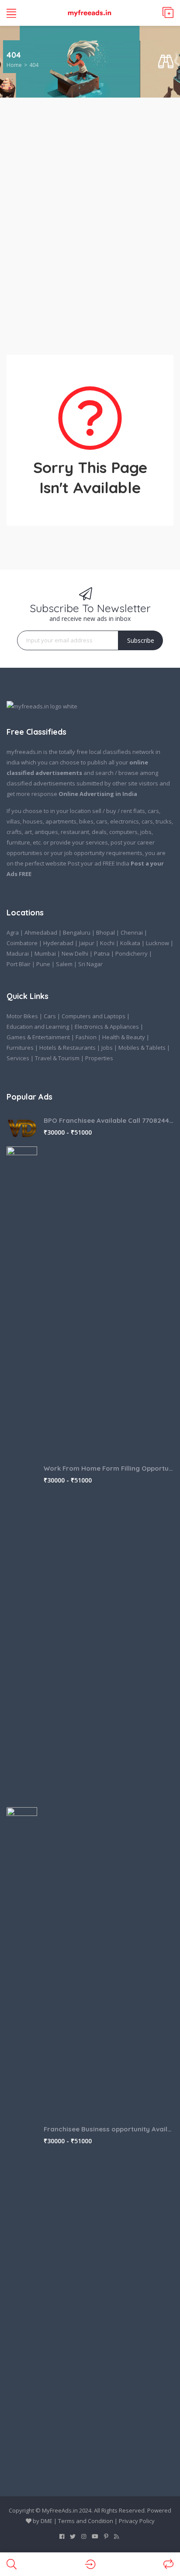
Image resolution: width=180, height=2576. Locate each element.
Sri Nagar (90, 964)
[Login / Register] (90, 2564)
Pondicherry (132, 953)
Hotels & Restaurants (67, 1048)
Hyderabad (58, 943)
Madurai (18, 953)
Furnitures (20, 1048)
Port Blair (19, 964)
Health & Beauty (124, 1037)
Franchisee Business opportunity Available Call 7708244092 (109, 2129)
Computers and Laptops (93, 1016)
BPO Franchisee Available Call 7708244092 (109, 1120)
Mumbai (45, 953)
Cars (50, 1016)
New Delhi (75, 953)
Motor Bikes (22, 1016)
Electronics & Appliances (107, 1027)
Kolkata (130, 943)
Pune (43, 964)
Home (14, 65)
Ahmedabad (41, 932)
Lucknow (157, 943)
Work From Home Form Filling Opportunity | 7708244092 (109, 1468)
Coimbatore (22, 943)
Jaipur (87, 943)
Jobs (107, 1048)
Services (18, 1058)
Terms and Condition (86, 2521)
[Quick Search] (166, 62)
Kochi (107, 943)
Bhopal (106, 932)
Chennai (132, 932)
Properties (99, 1058)
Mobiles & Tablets (142, 1048)
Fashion (86, 1037)
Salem (64, 964)
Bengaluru (77, 932)
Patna (102, 953)
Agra (13, 932)
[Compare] (168, 2564)
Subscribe (141, 640)
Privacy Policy (137, 2521)
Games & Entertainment (38, 1037)
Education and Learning (38, 1027)
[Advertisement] (90, 221)
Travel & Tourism (57, 1058)
